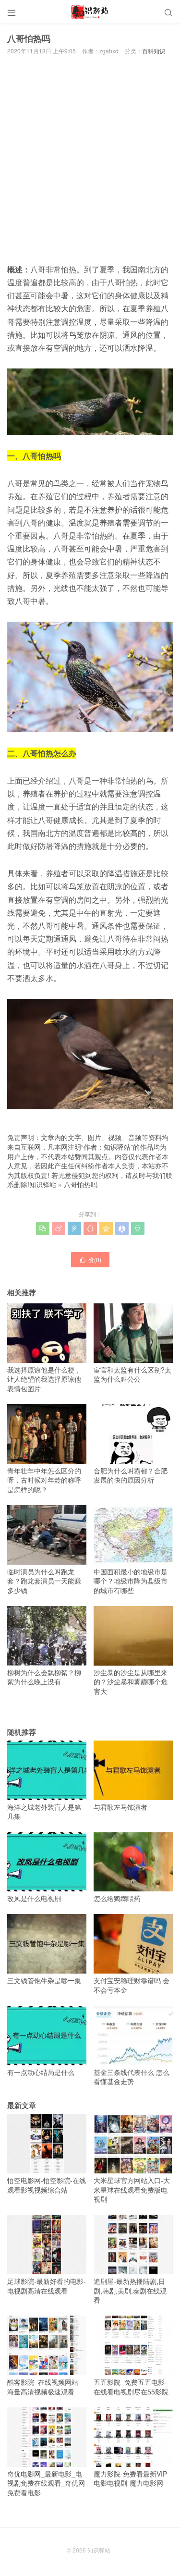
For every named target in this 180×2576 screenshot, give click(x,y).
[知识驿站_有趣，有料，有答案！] (90, 12)
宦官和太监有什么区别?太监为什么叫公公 (132, 1374)
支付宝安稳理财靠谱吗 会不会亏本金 (132, 1985)
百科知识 (154, 51)
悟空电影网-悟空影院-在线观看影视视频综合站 (47, 2185)
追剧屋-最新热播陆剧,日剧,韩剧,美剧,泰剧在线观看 (130, 2290)
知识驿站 (43, 1184)
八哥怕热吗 (81, 1184)
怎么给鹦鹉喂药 (117, 1898)
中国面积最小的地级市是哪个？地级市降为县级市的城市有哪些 (131, 1581)
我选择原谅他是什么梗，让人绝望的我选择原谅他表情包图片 (44, 1379)
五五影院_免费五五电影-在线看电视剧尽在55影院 (131, 2386)
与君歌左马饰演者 (120, 1807)
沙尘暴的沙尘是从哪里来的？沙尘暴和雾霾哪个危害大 (131, 1682)
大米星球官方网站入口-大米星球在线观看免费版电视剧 (132, 2190)
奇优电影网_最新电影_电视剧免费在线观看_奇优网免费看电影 (46, 2483)
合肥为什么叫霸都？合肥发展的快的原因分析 (131, 1475)
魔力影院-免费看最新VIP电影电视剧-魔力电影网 (130, 2478)
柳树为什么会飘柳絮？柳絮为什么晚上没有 (44, 1677)
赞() (90, 1259)
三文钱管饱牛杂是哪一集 (44, 1980)
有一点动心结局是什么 (41, 2072)
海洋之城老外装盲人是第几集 (44, 1811)
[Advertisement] (90, 162)
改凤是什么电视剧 (34, 1898)
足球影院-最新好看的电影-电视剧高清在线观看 (47, 2286)
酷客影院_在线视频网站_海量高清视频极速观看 (45, 2386)
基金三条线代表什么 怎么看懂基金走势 (132, 2077)
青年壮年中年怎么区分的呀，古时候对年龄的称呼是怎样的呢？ (44, 1480)
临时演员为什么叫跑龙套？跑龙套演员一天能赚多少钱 (44, 1581)
